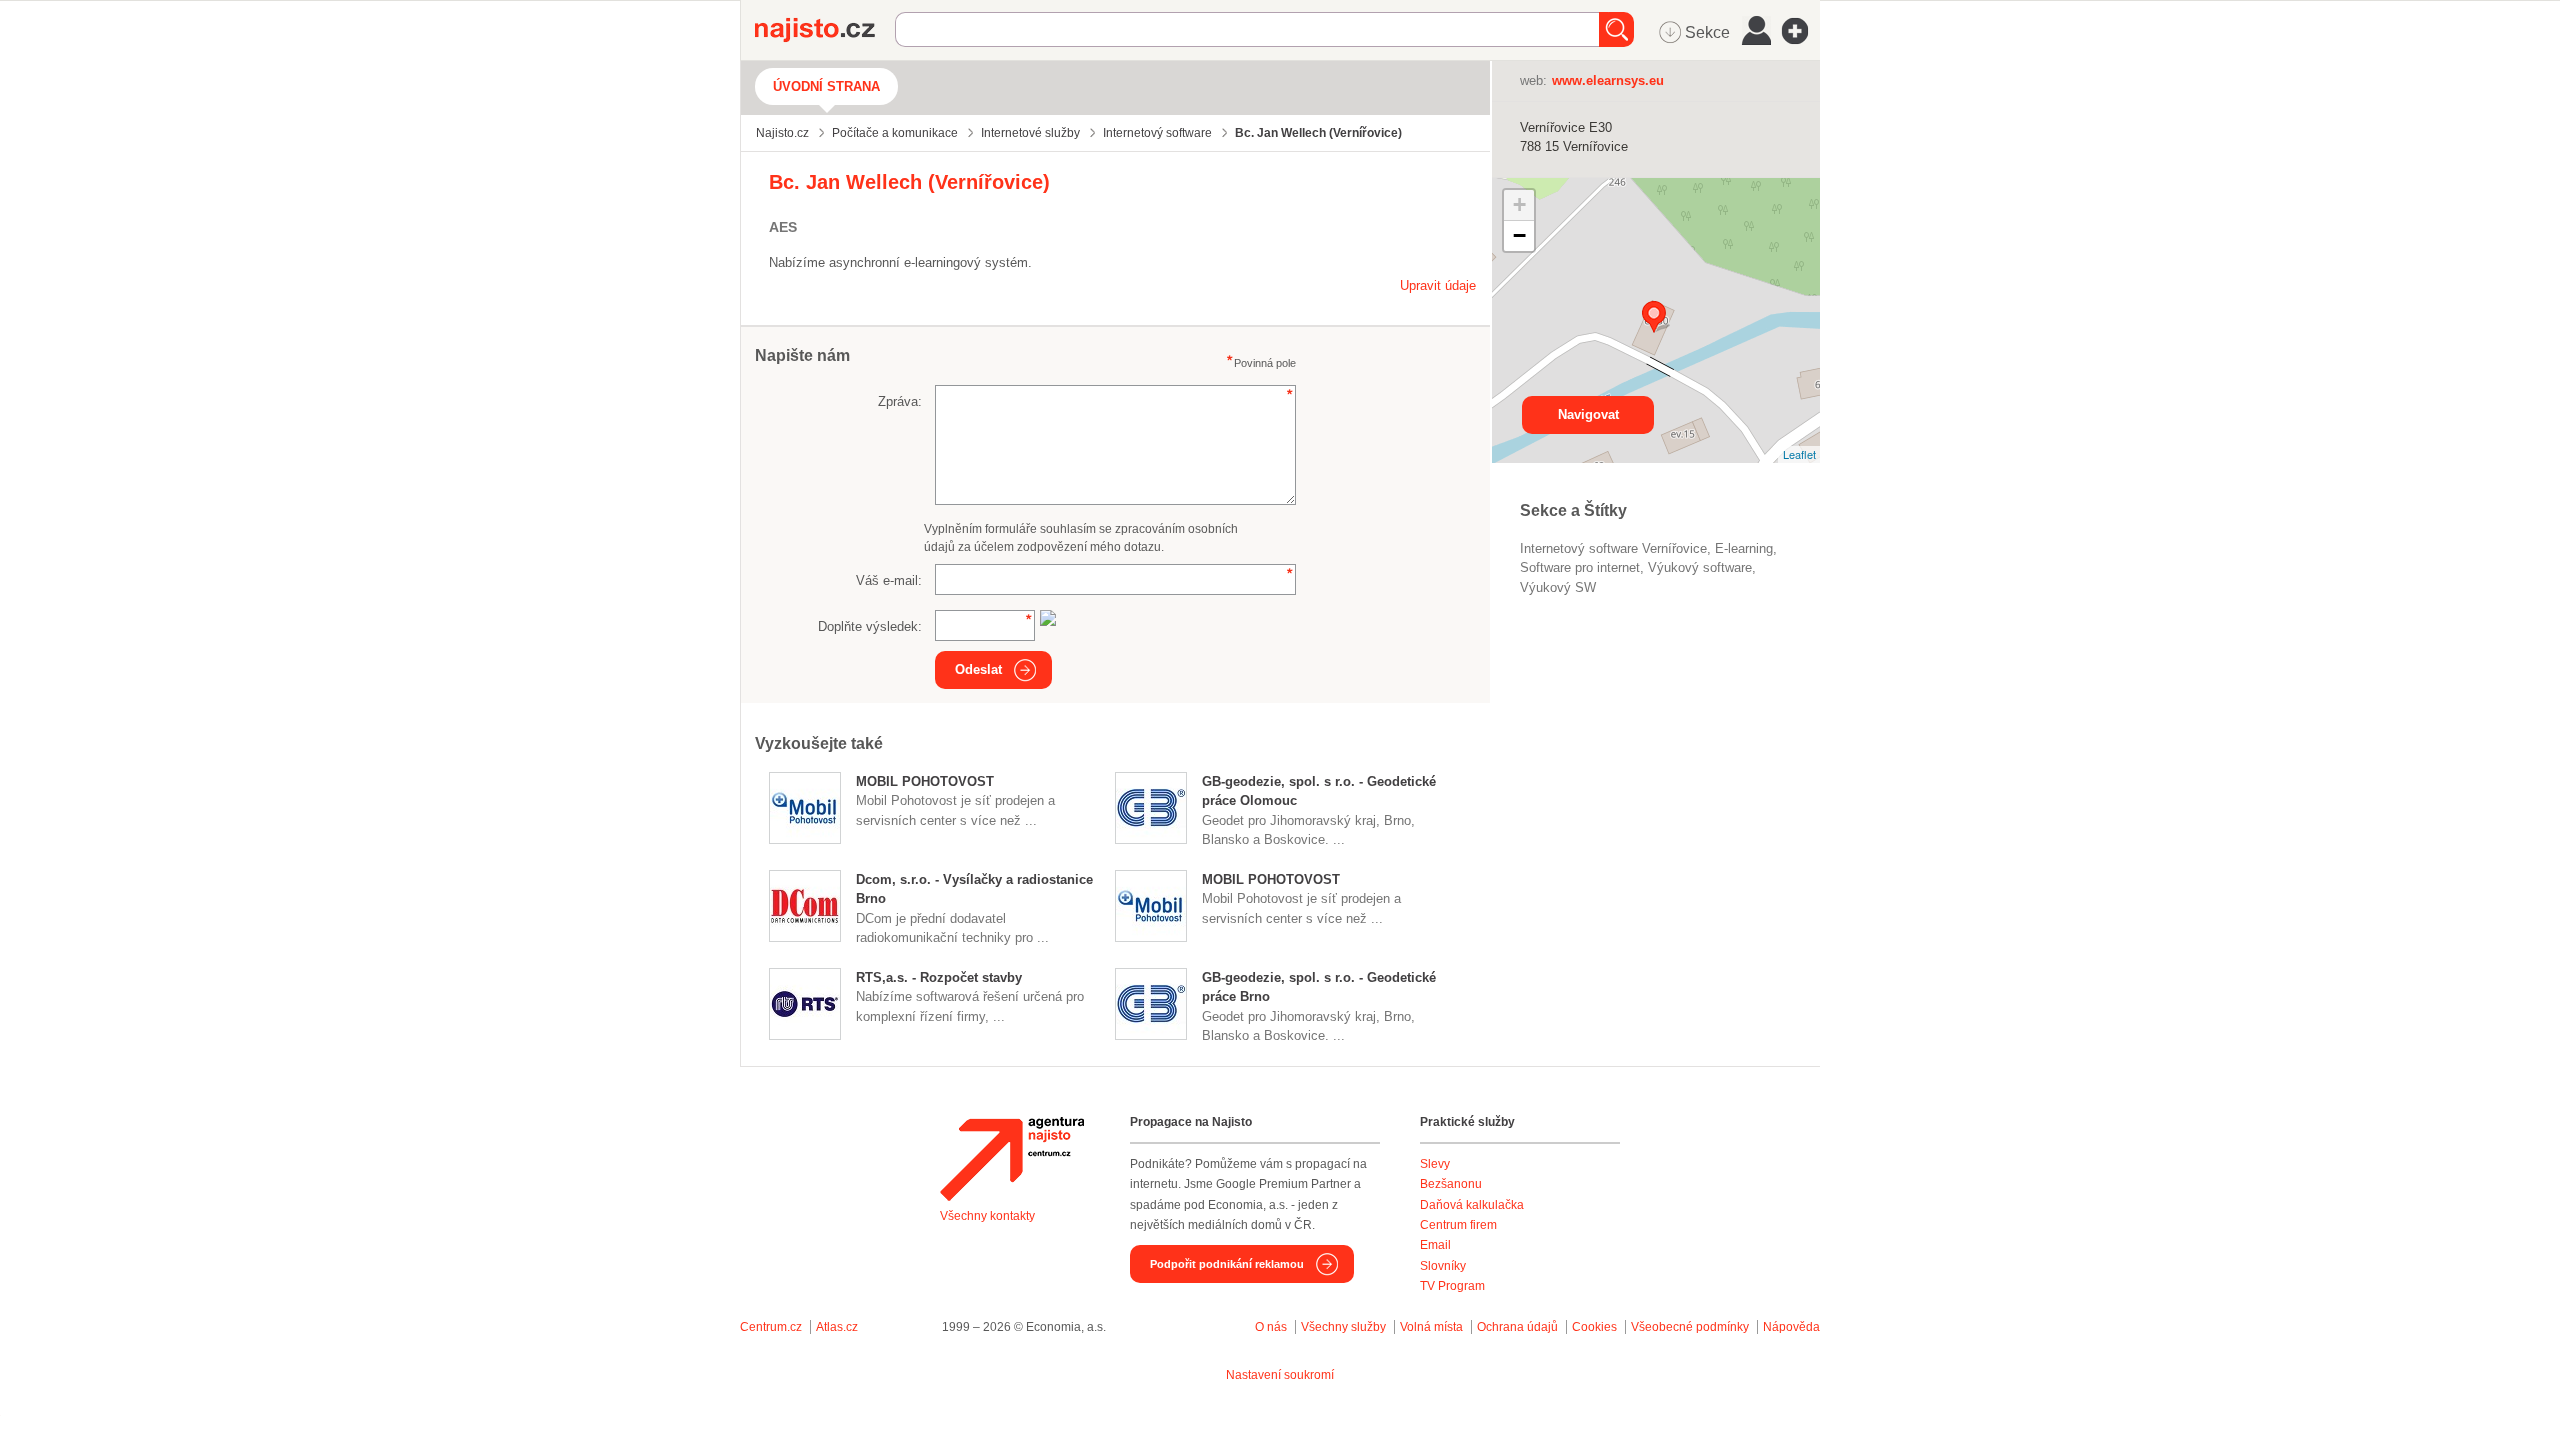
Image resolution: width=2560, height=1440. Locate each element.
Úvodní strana (826, 86)
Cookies (1594, 1327)
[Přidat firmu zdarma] (1801, 31)
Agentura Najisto (1012, 1159)
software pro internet (1580, 567)
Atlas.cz (837, 1327)
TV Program (1452, 1286)
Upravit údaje (1438, 285)
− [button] (1519, 235)
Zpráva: (900, 401)
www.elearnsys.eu (1608, 80)
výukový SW (1558, 587)
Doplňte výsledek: (870, 626)
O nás (1271, 1327)
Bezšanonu (1451, 1184)
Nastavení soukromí (1280, 1375)
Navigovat (1588, 414)
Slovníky (1443, 1266)
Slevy (1435, 1164)
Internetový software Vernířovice (1613, 548)
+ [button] (1519, 204)
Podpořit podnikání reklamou (1227, 1264)
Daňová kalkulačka (1472, 1205)
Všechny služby (1345, 1327)
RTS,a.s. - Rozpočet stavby (939, 977)
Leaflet (1799, 454)
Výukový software (1700, 567)
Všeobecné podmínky (1690, 1327)
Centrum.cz (771, 1327)
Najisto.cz (825, 30)
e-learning (1744, 548)
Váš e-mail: (889, 580)
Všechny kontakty (987, 1216)
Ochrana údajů (1517, 1327)
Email (1435, 1245)
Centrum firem (1458, 1225)
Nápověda (1791, 1327)
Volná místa (1431, 1327)
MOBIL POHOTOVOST (925, 781)
